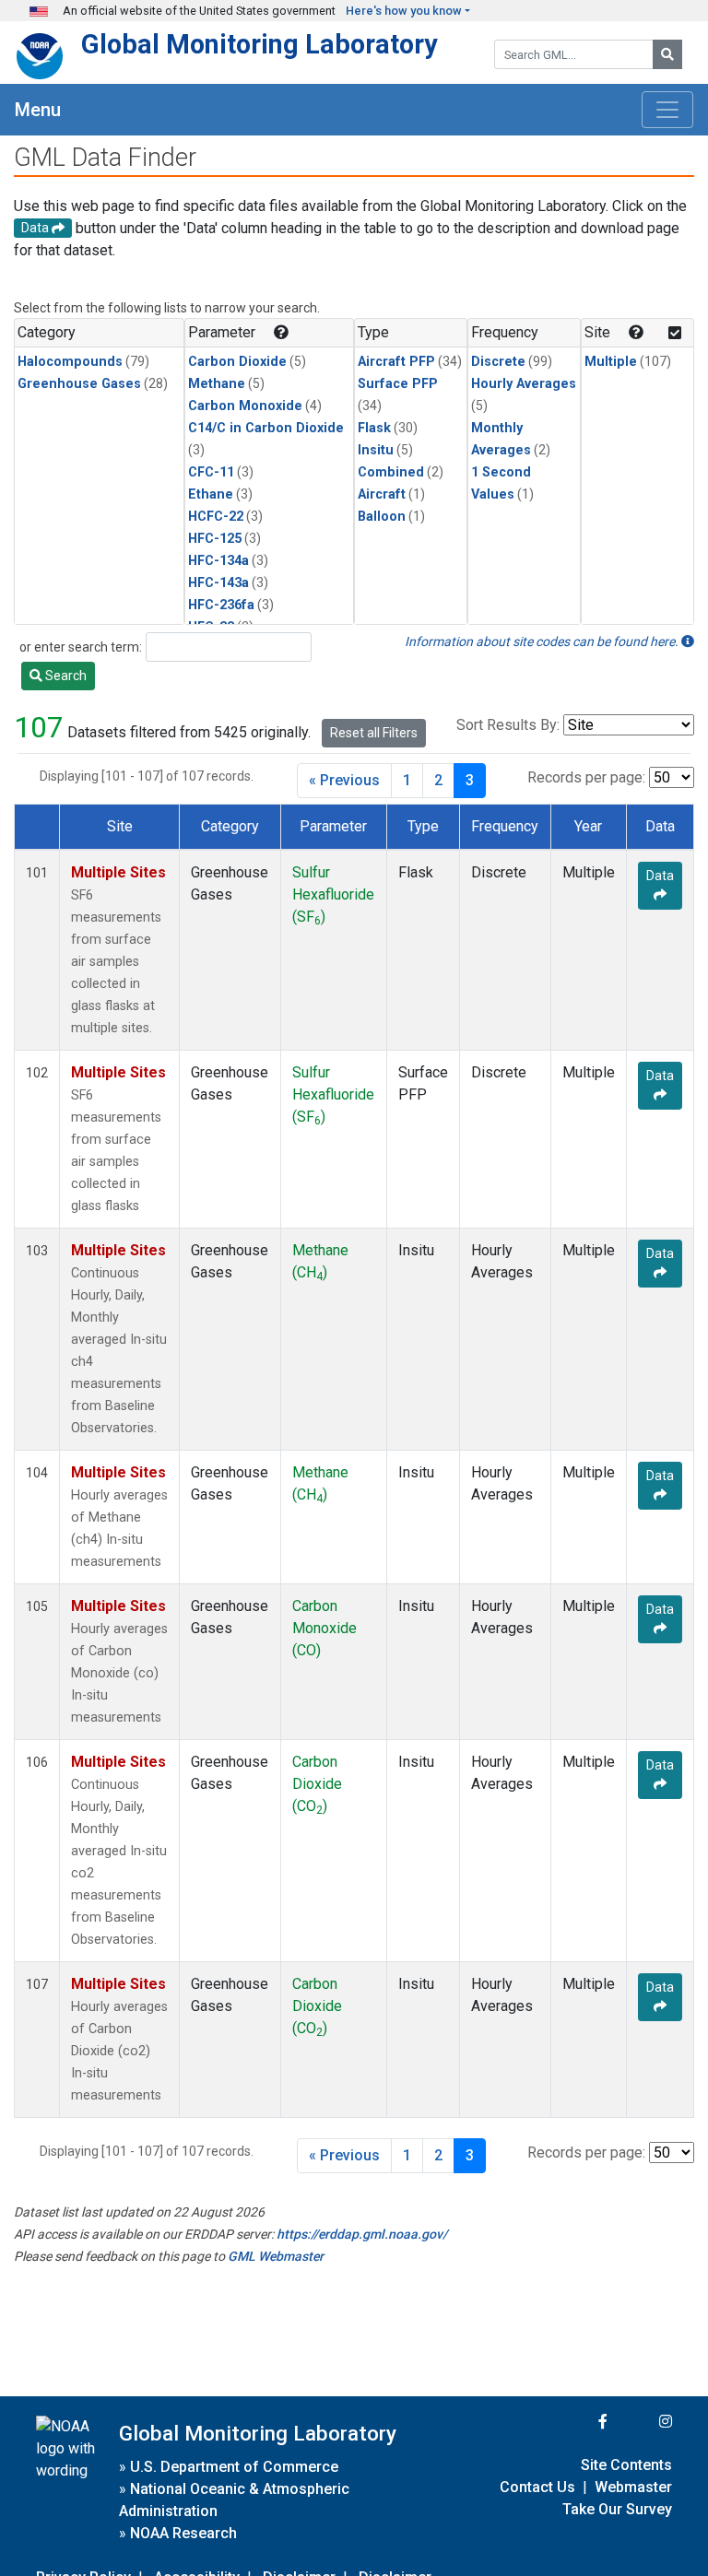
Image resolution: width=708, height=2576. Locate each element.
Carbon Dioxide (237, 362)
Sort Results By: (508, 725)
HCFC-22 (216, 517)
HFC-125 (215, 539)
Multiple (611, 362)
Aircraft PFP (396, 362)
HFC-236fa (221, 605)
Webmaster (633, 2487)
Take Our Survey (617, 2509)
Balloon (382, 517)
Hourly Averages (524, 384)
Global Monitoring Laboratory (260, 44)
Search (65, 676)
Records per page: (586, 777)
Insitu (376, 450)
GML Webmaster (276, 2256)
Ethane (211, 494)
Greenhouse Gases (79, 384)
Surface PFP (398, 384)
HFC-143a (218, 583)
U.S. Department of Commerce (234, 2467)
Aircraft (382, 494)
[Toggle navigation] (667, 110)
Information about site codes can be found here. (543, 641)
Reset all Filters (374, 733)
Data (660, 876)
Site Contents (626, 2465)
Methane (217, 384)
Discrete (498, 362)
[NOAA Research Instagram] (642, 2422)
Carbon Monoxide (245, 406)
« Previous (344, 780)
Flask (374, 428)
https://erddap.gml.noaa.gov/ (362, 2234)
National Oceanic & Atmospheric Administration (234, 2500)
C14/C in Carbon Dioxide (266, 428)
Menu (38, 110)
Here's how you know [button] (404, 11)
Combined (391, 472)
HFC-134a (218, 561)
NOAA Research (183, 2533)
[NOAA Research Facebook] (578, 2422)
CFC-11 (211, 472)
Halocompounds (70, 362)
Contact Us (537, 2487)
